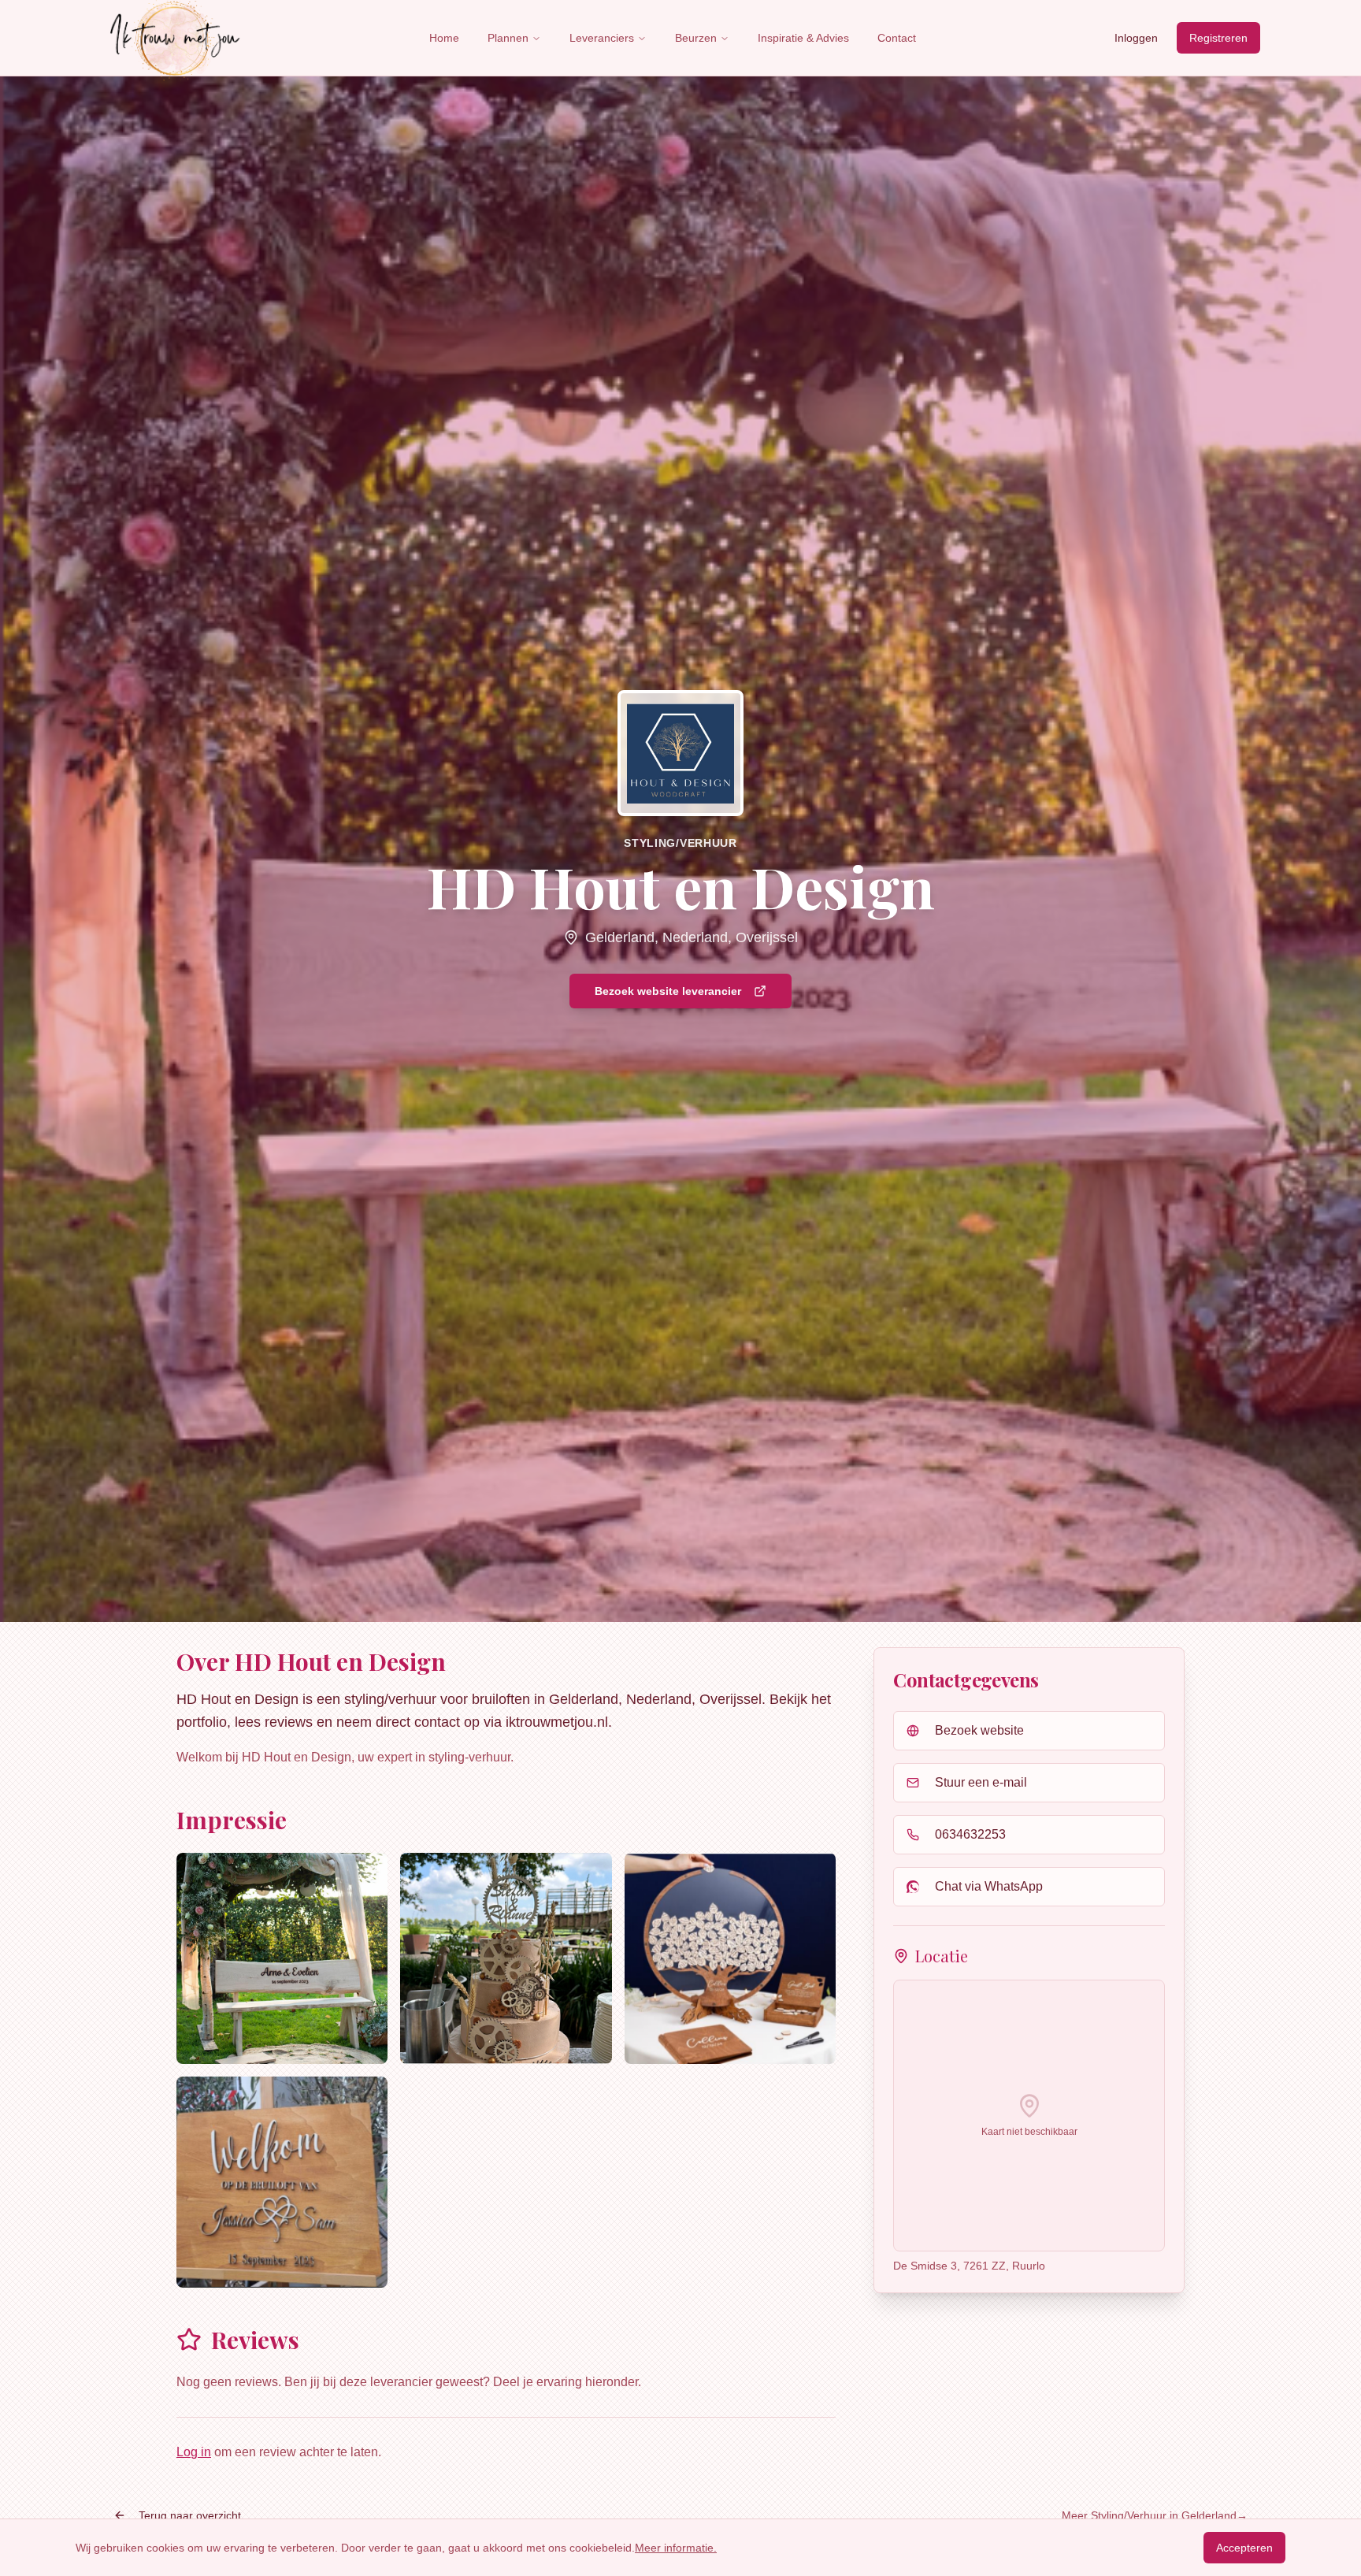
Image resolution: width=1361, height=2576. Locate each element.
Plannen (508, 38)
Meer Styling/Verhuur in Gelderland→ (1155, 2515)
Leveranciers (602, 38)
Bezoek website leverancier (668, 991)
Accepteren (1244, 2548)
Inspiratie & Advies (803, 38)
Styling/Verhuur (680, 843)
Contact (897, 38)
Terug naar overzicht (190, 2515)
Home (444, 38)
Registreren (1218, 38)
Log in (194, 2452)
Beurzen (696, 38)
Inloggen (1136, 38)
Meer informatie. (676, 2548)
